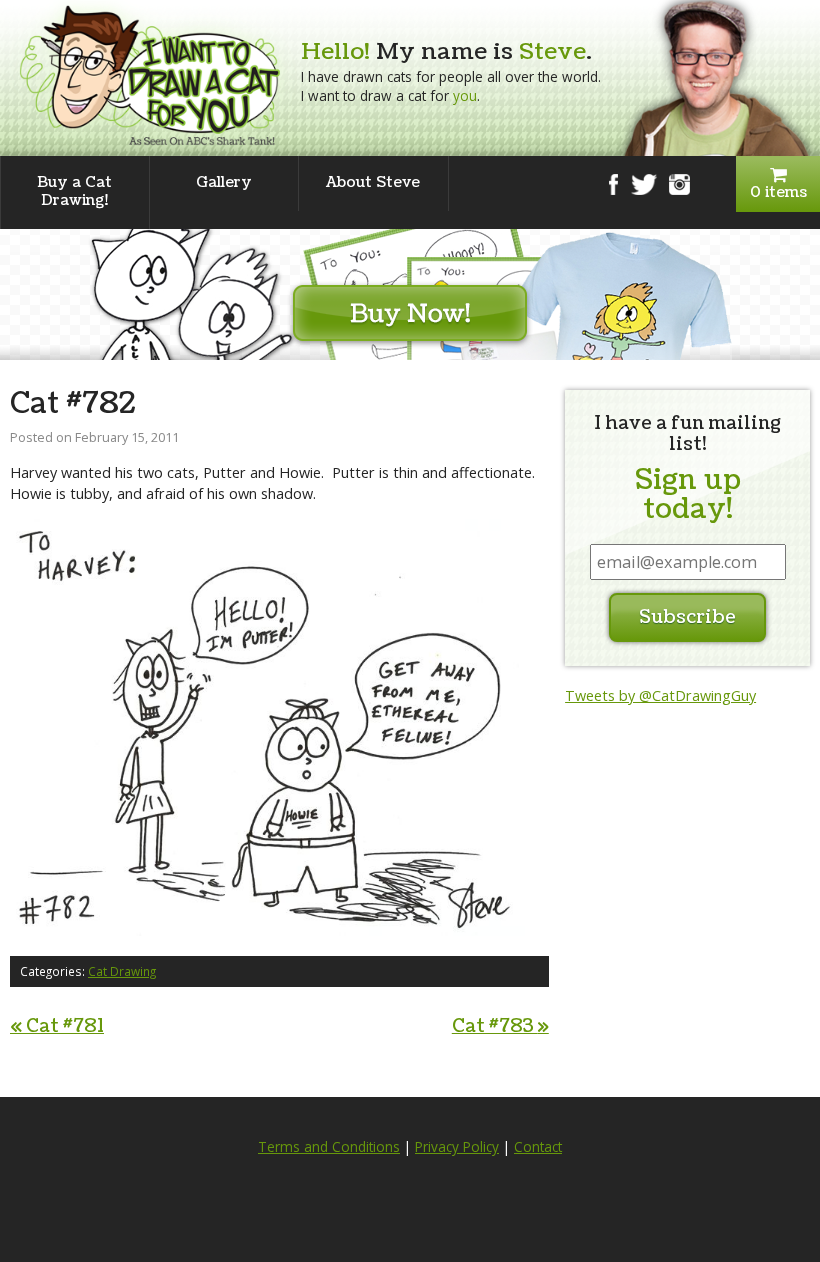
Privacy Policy (457, 1147)
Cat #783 (500, 1026)
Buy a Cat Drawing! (74, 191)
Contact (538, 1147)
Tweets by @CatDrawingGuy (660, 695)
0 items (778, 192)
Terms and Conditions (329, 1147)
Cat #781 (57, 1026)
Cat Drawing (122, 971)
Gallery (224, 182)
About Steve (373, 182)
